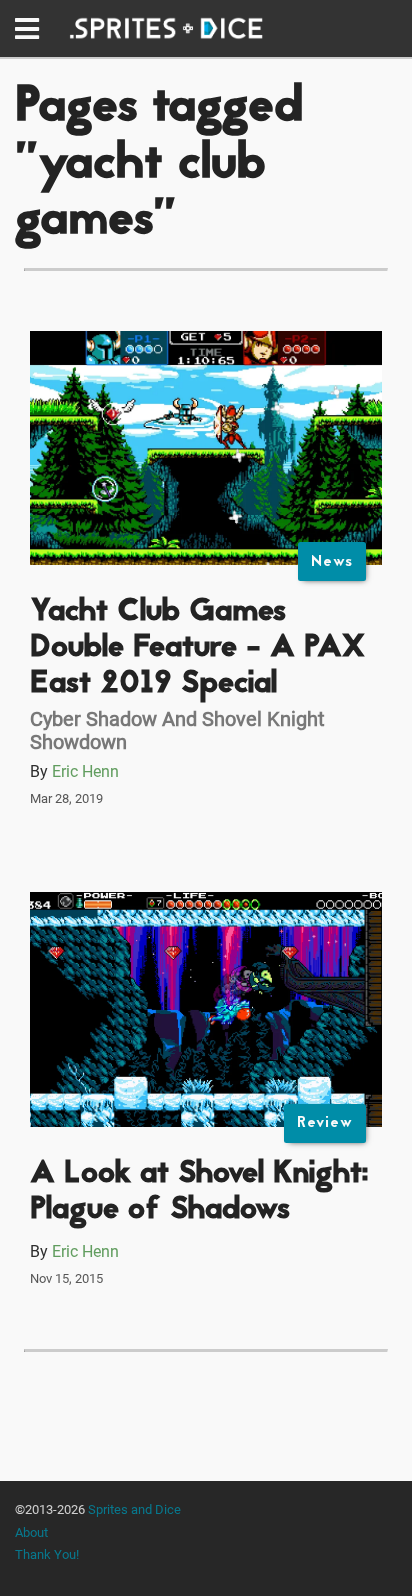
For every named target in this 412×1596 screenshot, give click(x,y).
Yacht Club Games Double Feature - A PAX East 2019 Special (197, 648)
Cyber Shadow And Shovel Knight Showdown (177, 730)
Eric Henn (85, 771)
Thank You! (47, 1554)
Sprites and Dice (134, 1509)
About (31, 1532)
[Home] (166, 28)
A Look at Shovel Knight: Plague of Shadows (199, 1192)
